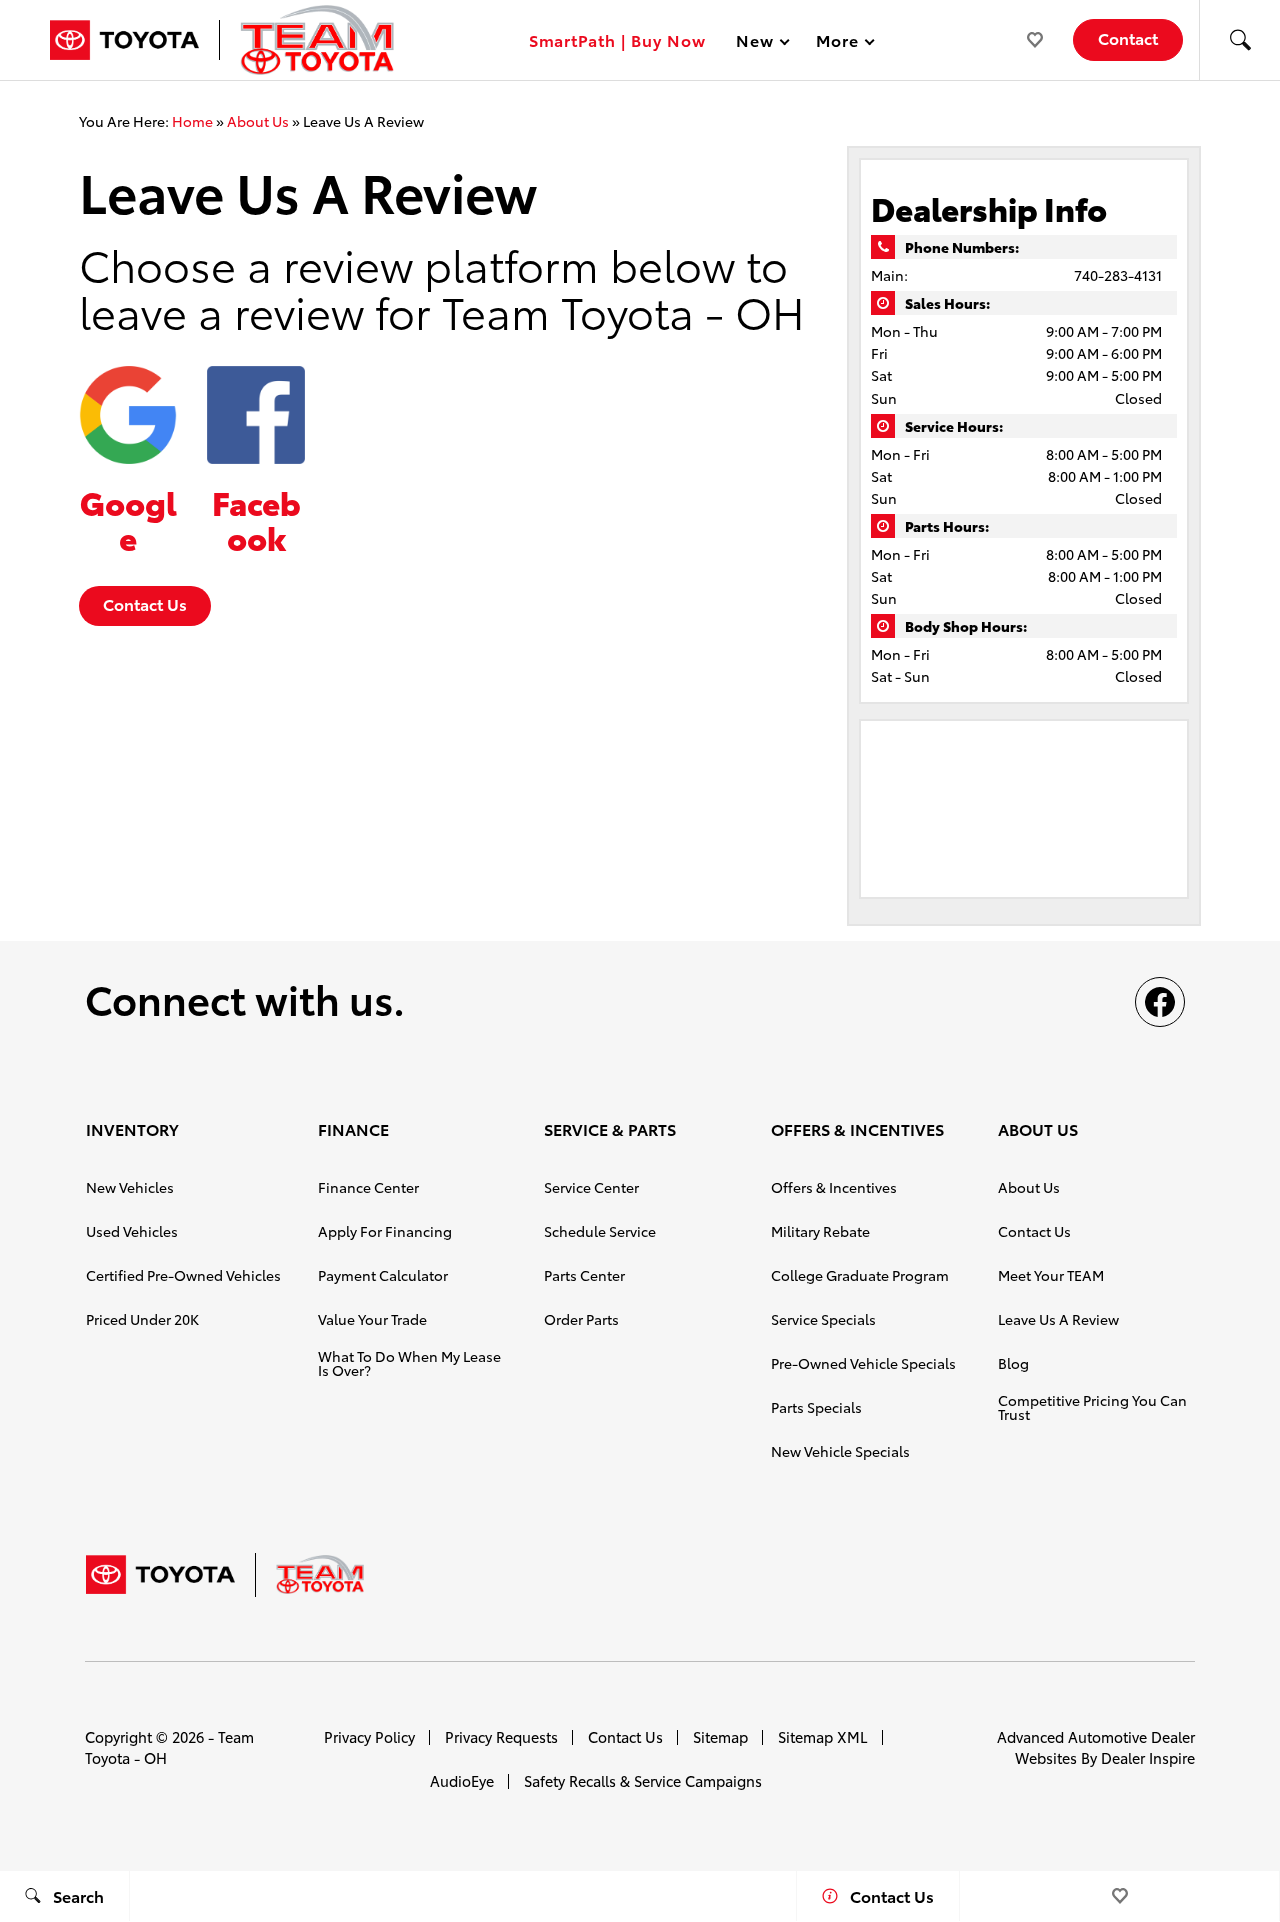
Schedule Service (600, 1231)
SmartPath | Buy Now (617, 39)
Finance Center (368, 1187)
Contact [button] (1128, 37)
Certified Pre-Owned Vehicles (183, 1275)
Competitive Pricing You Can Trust (1092, 1407)
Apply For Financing (385, 1231)
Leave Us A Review (1058, 1319)
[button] (1240, 40)
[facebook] (1160, 1002)
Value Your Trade (372, 1319)
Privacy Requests (501, 1736)
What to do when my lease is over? (409, 1363)
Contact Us (145, 603)
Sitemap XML (823, 1736)
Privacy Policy (369, 1736)
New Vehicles (130, 1187)
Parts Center (584, 1275)
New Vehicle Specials (840, 1451)
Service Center (591, 1187)
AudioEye (462, 1780)
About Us (258, 121)
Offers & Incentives (834, 1187)
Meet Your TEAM (1051, 1275)
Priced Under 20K (142, 1319)
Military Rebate (820, 1231)
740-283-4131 (1118, 275)
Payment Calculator (383, 1275)
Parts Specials (816, 1407)
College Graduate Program (860, 1275)
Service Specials (823, 1319)
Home (192, 121)
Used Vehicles (132, 1231)
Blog (1013, 1363)
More (838, 43)
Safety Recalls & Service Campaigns (643, 1780)
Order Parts (581, 1319)
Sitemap (720, 1736)
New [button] (758, 43)
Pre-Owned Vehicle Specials (863, 1363)
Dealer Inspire (1148, 1757)
